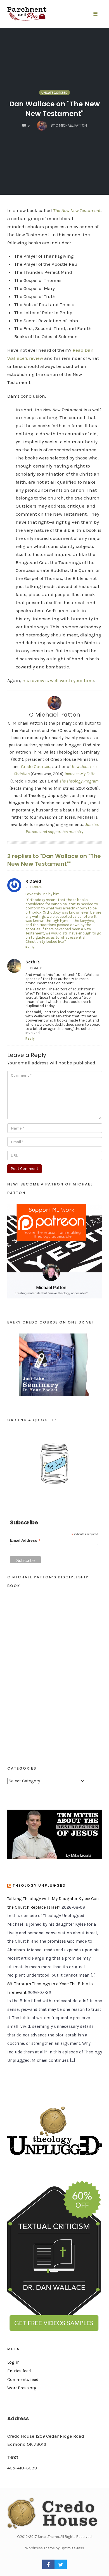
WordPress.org (22, 2388)
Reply (30, 947)
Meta (13, 2349)
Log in (13, 2362)
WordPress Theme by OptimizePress (55, 2548)
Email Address (25, 1540)
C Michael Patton (55, 715)
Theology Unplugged (39, 1885)
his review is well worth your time (58, 680)
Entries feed (19, 2371)
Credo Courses (36, 767)
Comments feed (23, 2380)
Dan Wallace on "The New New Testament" (54, 109)
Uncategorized (54, 93)
